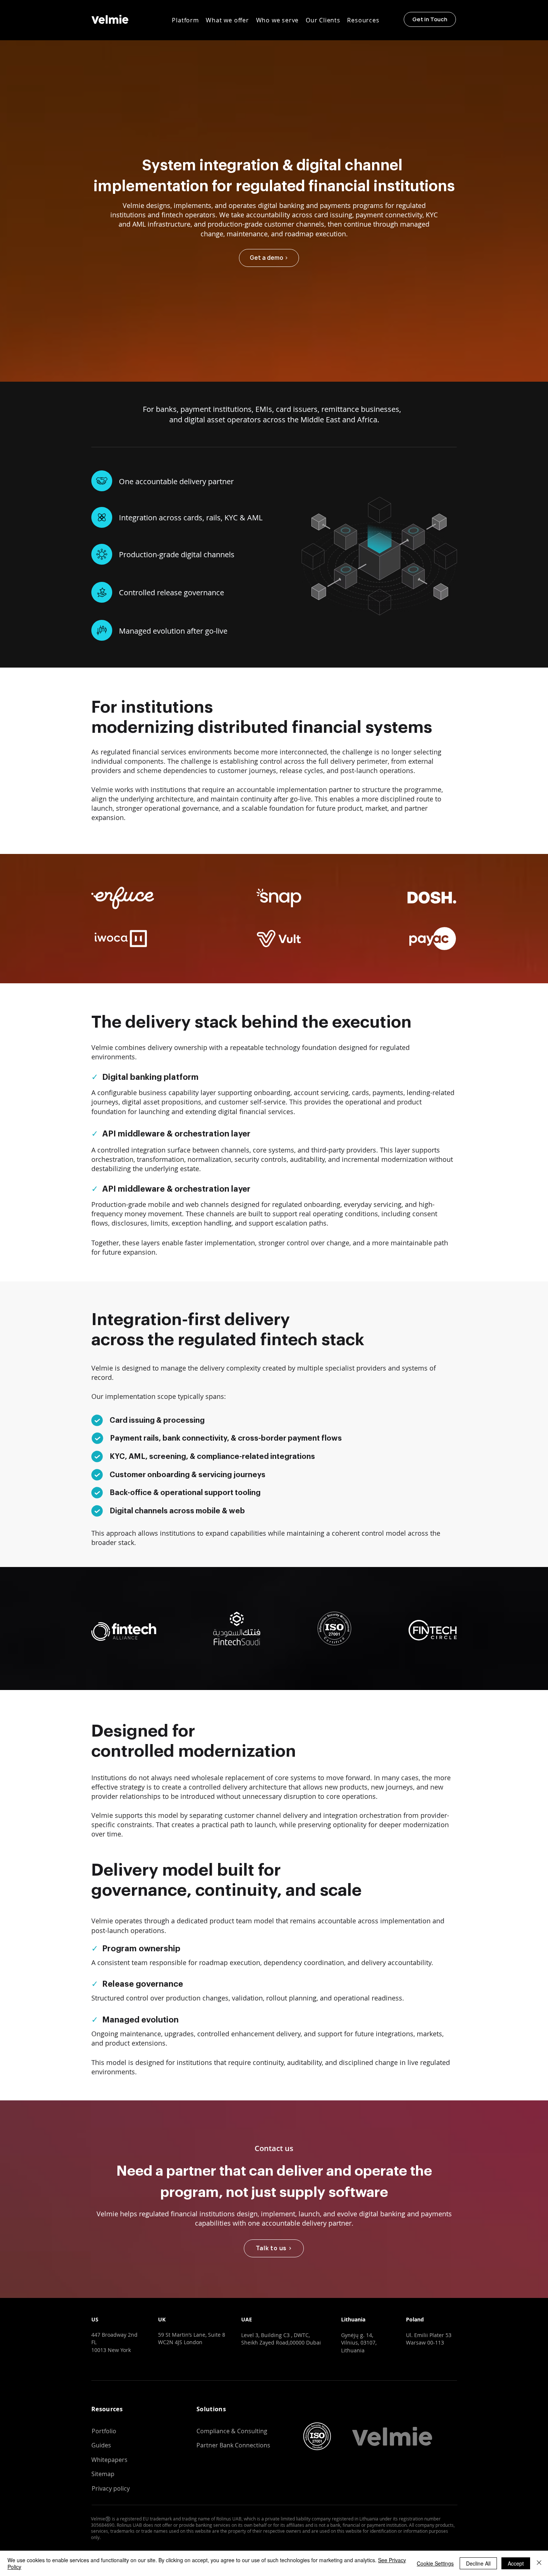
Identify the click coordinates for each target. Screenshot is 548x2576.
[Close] (539, 2563)
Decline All (478, 2563)
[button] (185, 20)
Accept (516, 2563)
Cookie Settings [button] (435, 2563)
